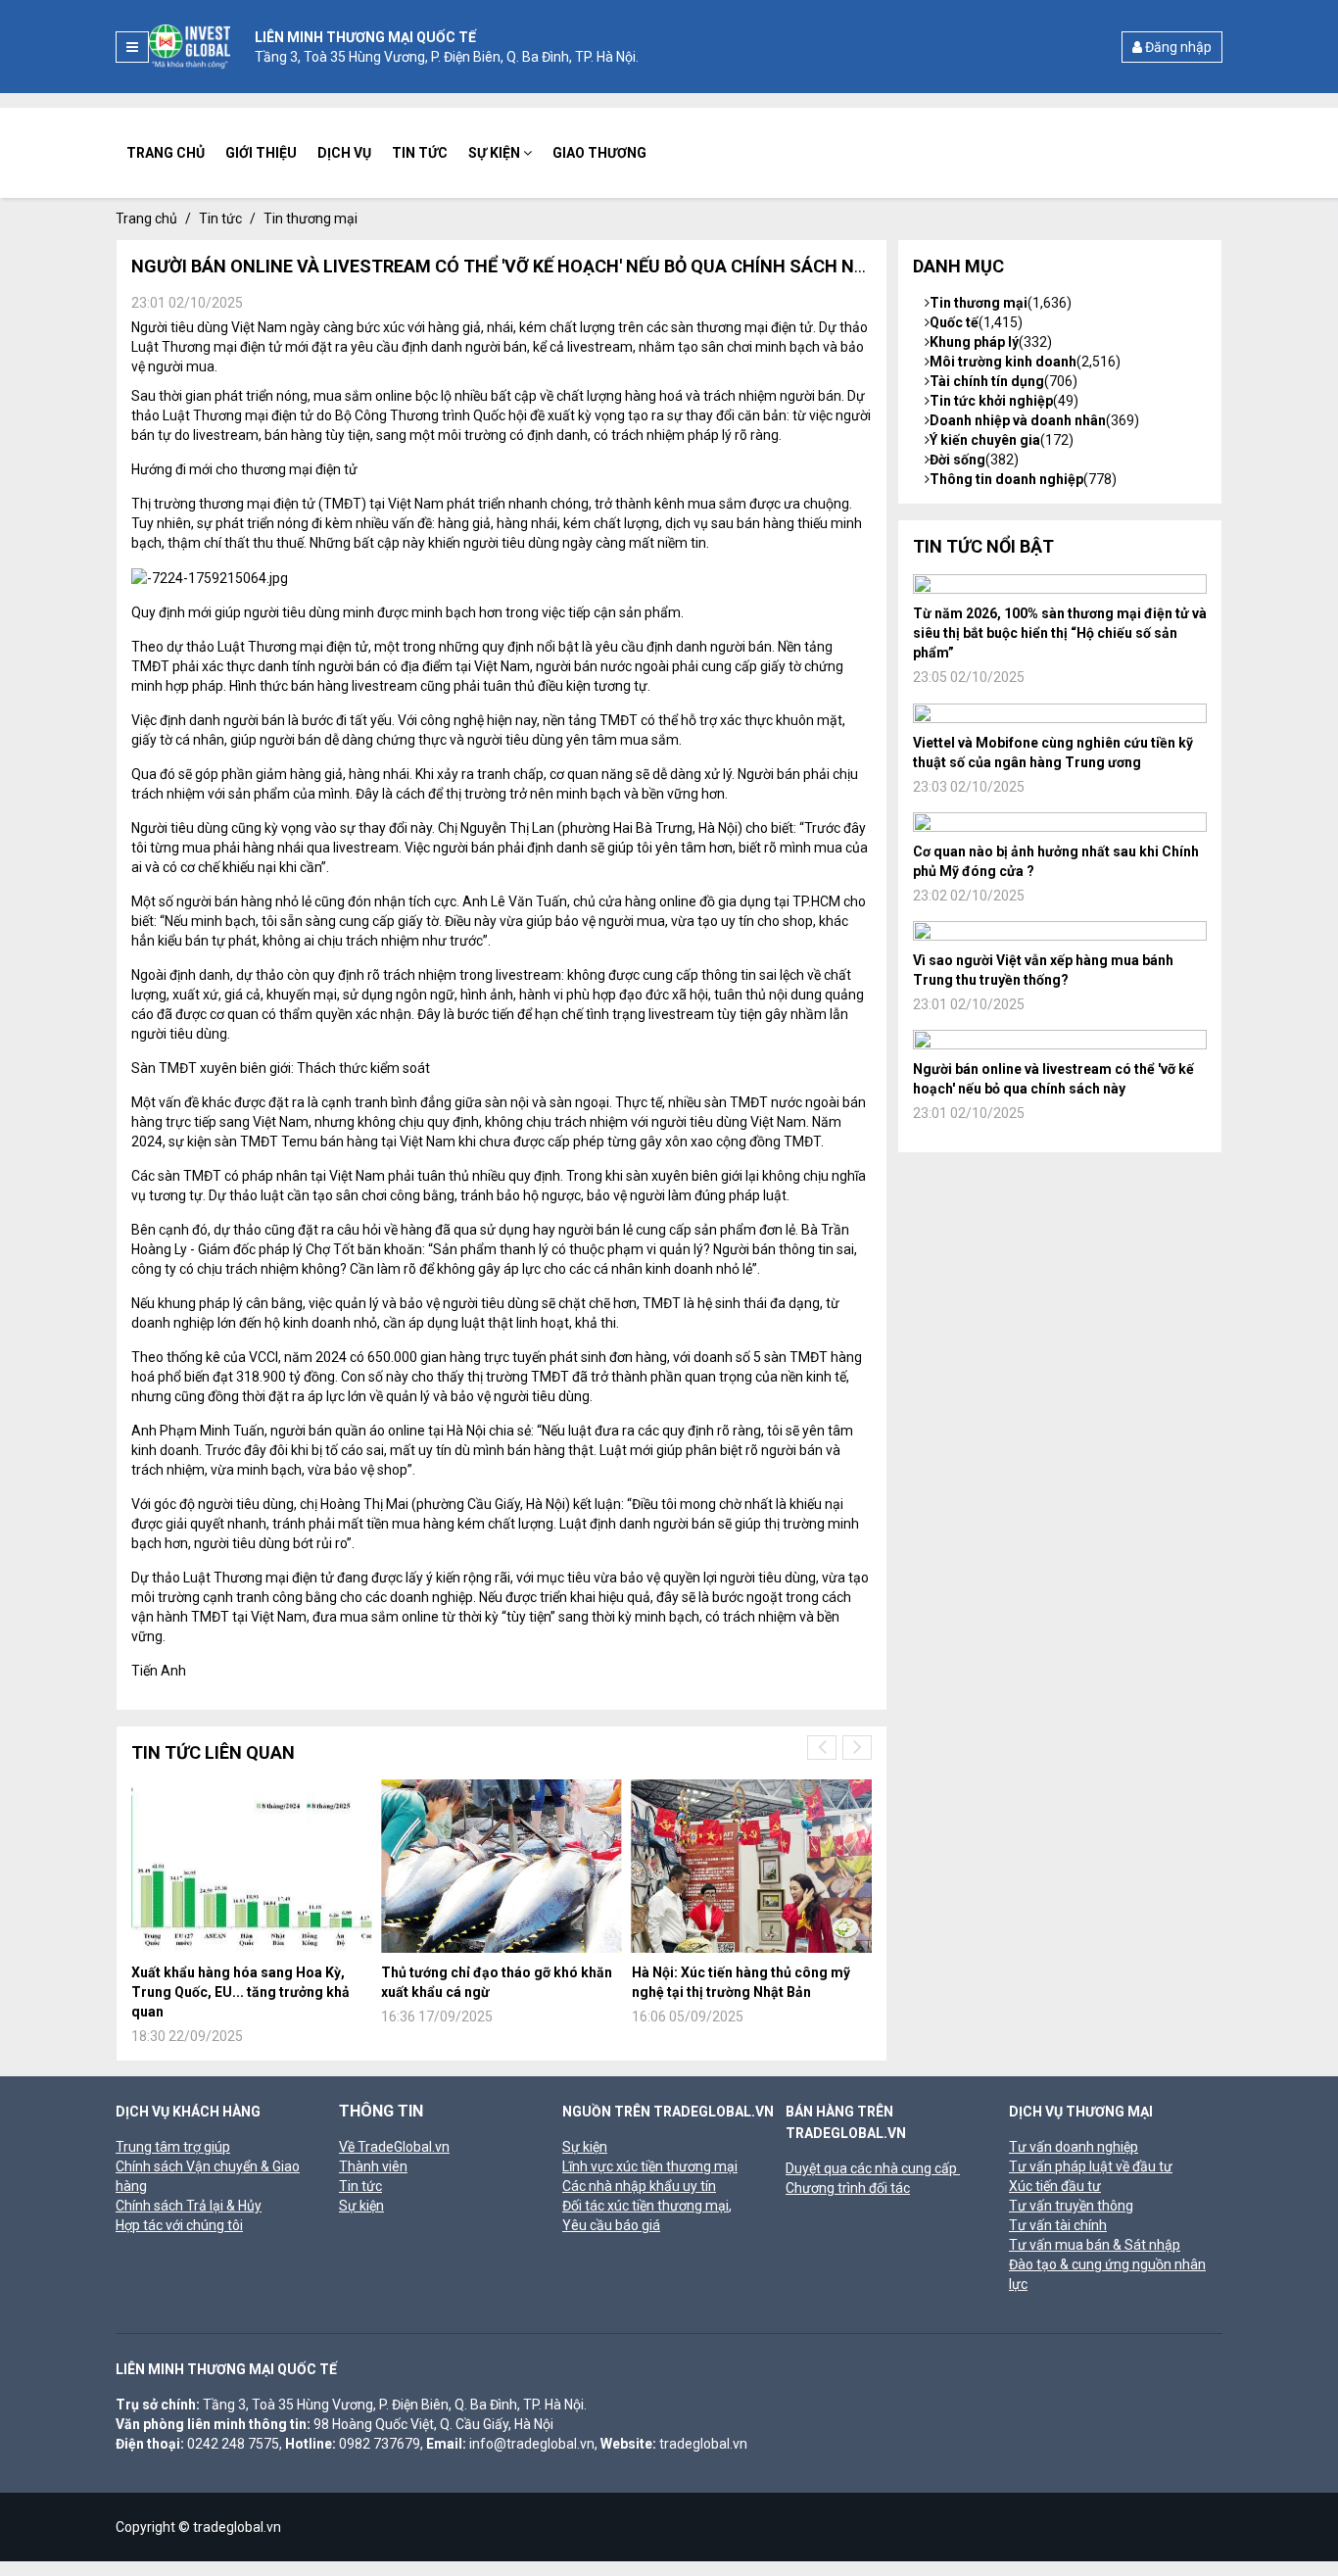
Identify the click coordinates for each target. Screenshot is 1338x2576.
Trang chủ (166, 153)
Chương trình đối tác (848, 2188)
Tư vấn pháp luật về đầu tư (1091, 2166)
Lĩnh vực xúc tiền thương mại (650, 2166)
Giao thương (599, 153)
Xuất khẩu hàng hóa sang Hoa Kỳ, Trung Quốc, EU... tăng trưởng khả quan (240, 1992)
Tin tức (420, 153)
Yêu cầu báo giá (611, 2225)
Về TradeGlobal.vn (394, 2147)
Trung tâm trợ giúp (173, 2147)
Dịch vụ (344, 153)
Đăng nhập (1177, 47)
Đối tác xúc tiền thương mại (645, 2206)
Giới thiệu (261, 153)
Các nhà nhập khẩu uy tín (639, 2186)
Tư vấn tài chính (1058, 2225)
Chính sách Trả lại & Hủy (189, 2206)
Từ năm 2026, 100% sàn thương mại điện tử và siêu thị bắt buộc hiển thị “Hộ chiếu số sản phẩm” (1060, 633)
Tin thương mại (311, 219)
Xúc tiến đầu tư (1055, 2186)
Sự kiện (496, 153)
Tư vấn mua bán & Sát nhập (1095, 2245)
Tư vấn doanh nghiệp (1074, 2147)
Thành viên (373, 2166)
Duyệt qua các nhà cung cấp (873, 2168)
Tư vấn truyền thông (1071, 2206)
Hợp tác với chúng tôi (179, 2225)
